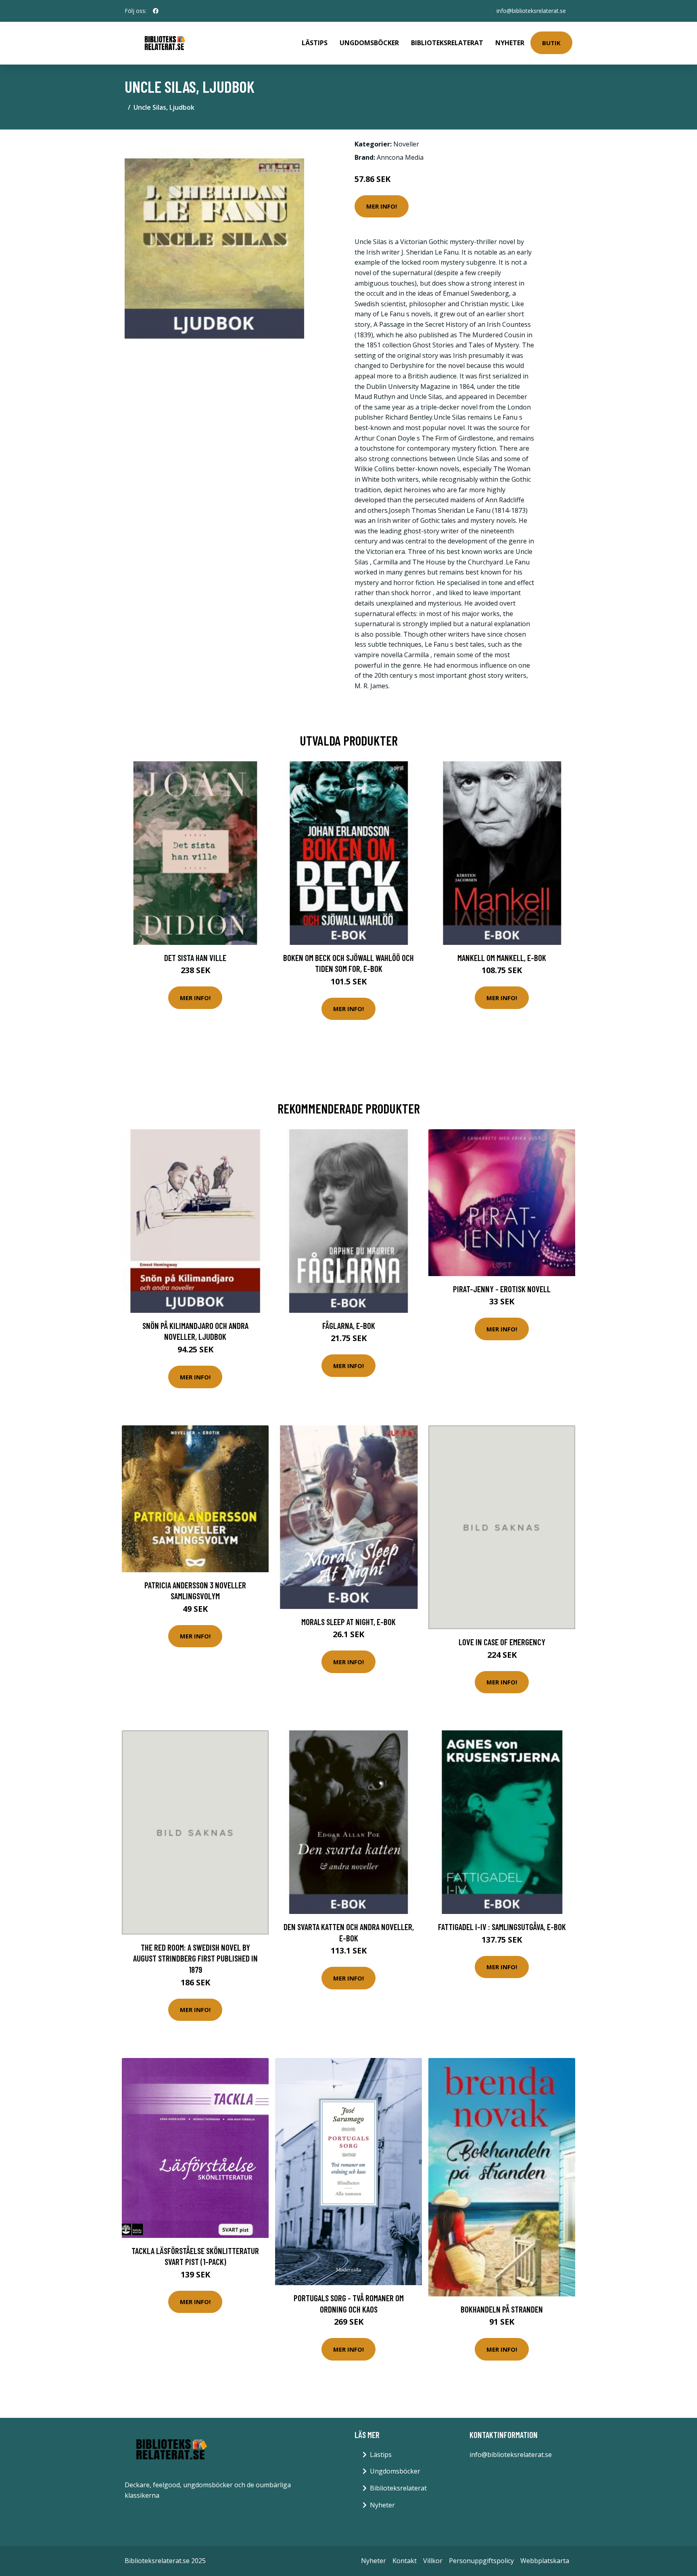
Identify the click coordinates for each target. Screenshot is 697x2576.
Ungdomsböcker (369, 43)
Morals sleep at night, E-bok (348, 1622)
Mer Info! (382, 206)
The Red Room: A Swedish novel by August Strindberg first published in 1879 (195, 1958)
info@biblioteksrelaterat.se (531, 11)
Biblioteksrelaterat (447, 43)
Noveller (406, 144)
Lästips (315, 43)
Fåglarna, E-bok (349, 1326)
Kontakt (405, 2561)
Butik (551, 43)
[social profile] (156, 11)
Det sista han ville (195, 958)
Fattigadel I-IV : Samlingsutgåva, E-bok (502, 1927)
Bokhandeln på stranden (502, 2309)
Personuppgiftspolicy (481, 2561)
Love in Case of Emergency (502, 1642)
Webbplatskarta (545, 2561)
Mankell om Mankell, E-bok (502, 958)
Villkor (433, 2561)
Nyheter (510, 43)
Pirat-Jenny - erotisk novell (502, 1289)
